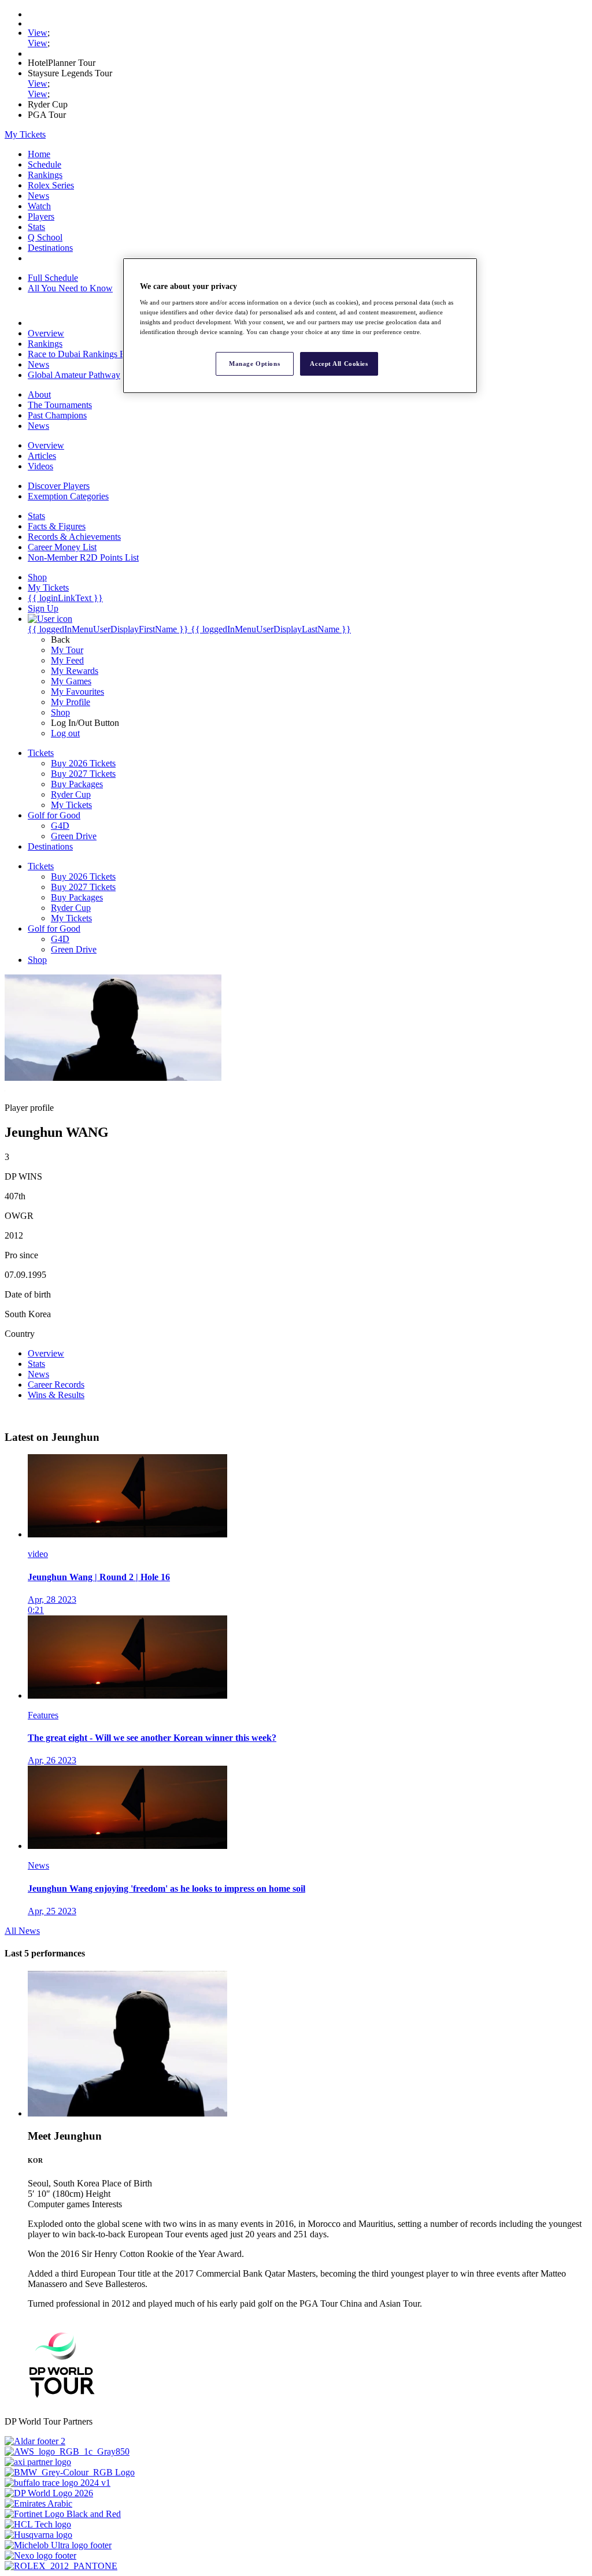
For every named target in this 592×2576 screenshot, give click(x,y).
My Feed (67, 660)
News (38, 196)
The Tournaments (60, 405)
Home (39, 154)
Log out (65, 733)
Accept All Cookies (339, 364)
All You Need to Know (70, 288)
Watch (39, 206)
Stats (36, 227)
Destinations (50, 248)
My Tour (67, 650)
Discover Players (59, 486)
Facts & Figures (57, 526)
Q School (45, 237)
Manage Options (254, 364)
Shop (60, 712)
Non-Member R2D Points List (83, 557)
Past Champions (57, 415)
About (39, 394)
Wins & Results (56, 1395)
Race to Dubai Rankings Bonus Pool (95, 354)
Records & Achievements (74, 537)
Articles (42, 456)
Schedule (45, 164)
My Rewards (75, 671)
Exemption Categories (68, 496)
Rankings (45, 175)
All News (22, 1931)
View (38, 33)
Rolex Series (51, 185)
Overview (46, 333)
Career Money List (62, 547)
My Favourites (77, 692)
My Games (71, 681)
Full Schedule (53, 278)
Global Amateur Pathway (74, 375)
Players (41, 216)
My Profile (71, 702)
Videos (40, 466)
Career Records (56, 1385)
